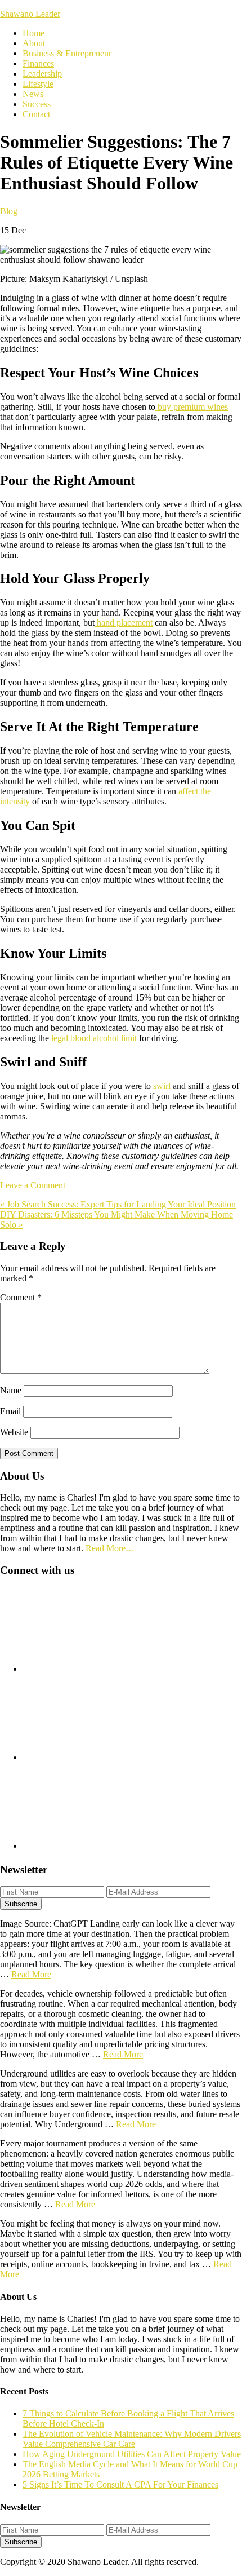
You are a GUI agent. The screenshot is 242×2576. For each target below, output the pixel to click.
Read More (31, 1974)
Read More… (110, 1548)
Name (11, 1390)
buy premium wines (192, 407)
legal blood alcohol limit (93, 1038)
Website (14, 1432)
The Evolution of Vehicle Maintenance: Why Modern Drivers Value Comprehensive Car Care (132, 2439)
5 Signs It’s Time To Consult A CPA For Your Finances (120, 2484)
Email (10, 1411)
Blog (9, 211)
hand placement (124, 623)
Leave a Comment (33, 1185)
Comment (21, 1297)
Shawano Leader (30, 14)
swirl (162, 1086)
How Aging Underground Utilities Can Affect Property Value (132, 2454)
